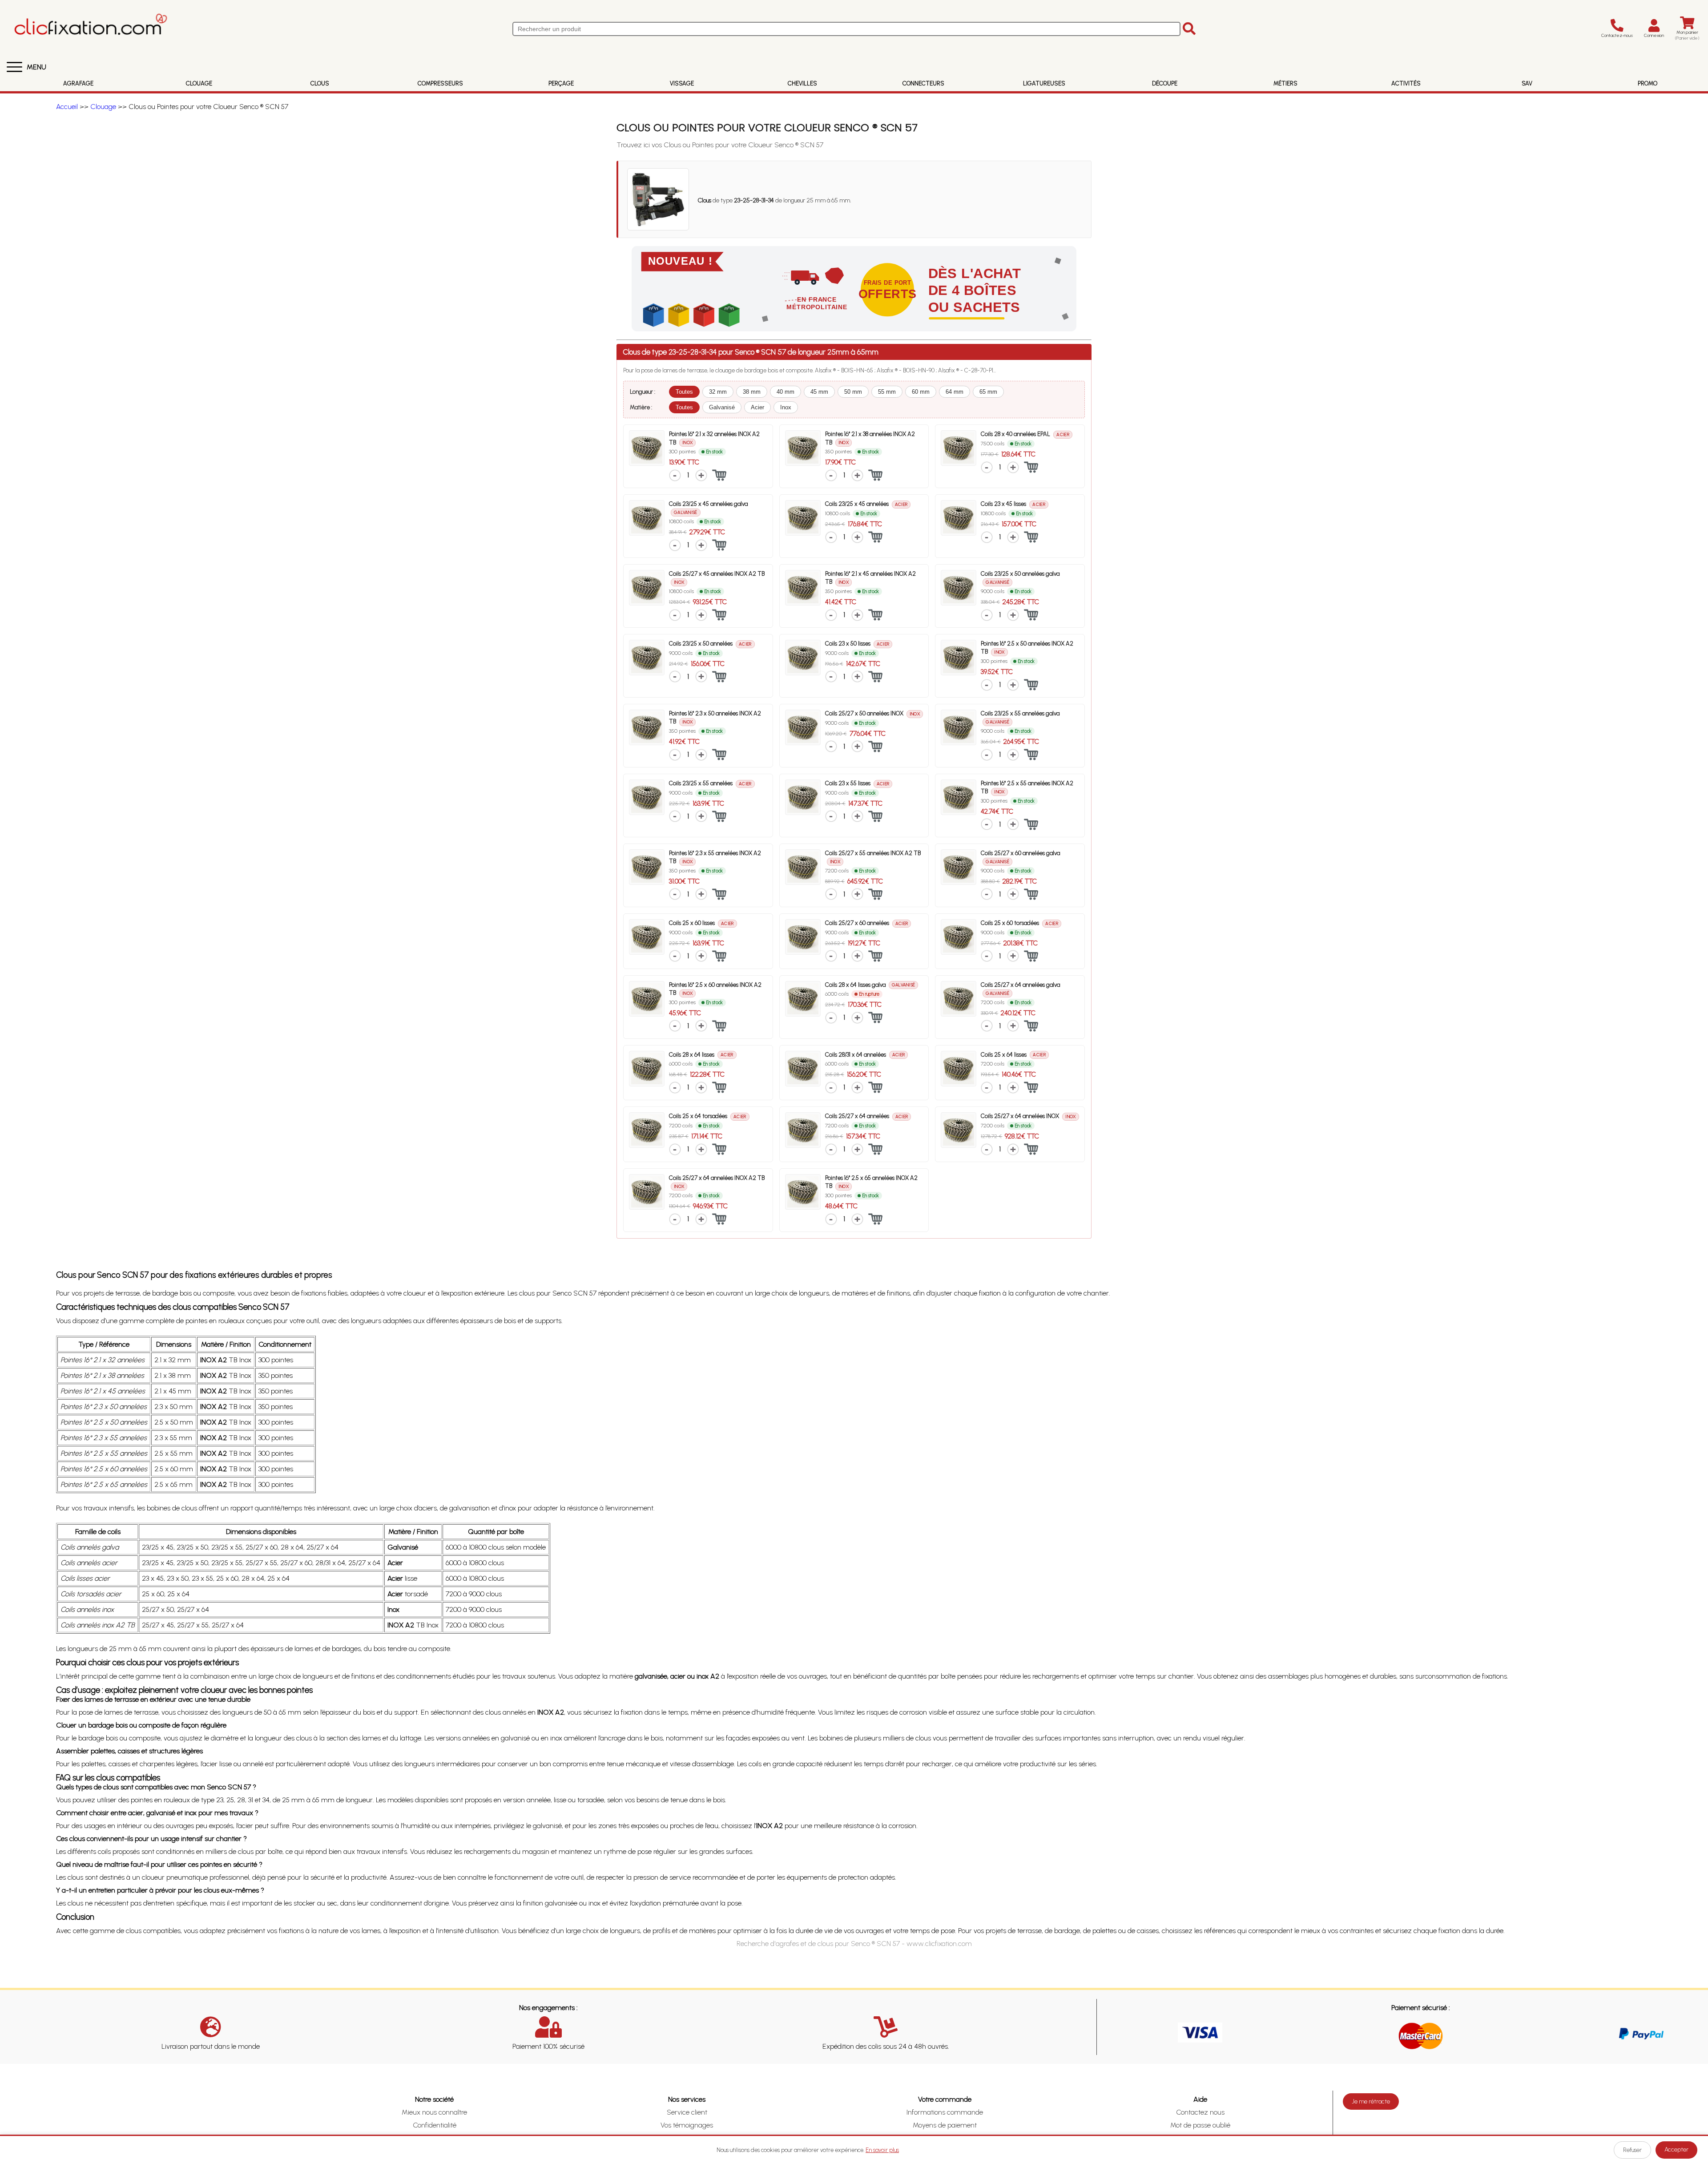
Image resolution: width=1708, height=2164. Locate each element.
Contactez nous (1200, 2112)
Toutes (684, 392)
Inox (786, 407)
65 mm (988, 392)
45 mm (819, 392)
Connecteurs (923, 83)
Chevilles (802, 83)
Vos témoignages (687, 2125)
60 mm (921, 392)
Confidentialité (435, 2125)
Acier (757, 407)
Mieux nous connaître (434, 2112)
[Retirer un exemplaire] (675, 475)
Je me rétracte (1371, 2101)
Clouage (199, 83)
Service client (687, 2112)
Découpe (1165, 83)
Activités (1406, 83)
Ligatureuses (1044, 83)
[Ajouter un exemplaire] (701, 475)
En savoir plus (882, 2150)
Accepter (1676, 2150)
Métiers (1285, 83)
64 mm (955, 392)
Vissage (682, 83)
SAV (1527, 83)
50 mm (853, 392)
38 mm (752, 392)
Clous (320, 83)
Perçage (561, 83)
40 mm (786, 392)
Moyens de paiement (945, 2125)
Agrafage (78, 83)
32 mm (718, 392)
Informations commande (945, 2112)
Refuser (1632, 2150)
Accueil (67, 107)
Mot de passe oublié (1200, 2125)
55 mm (887, 392)
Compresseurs (440, 83)
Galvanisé (722, 407)
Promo (1648, 83)
